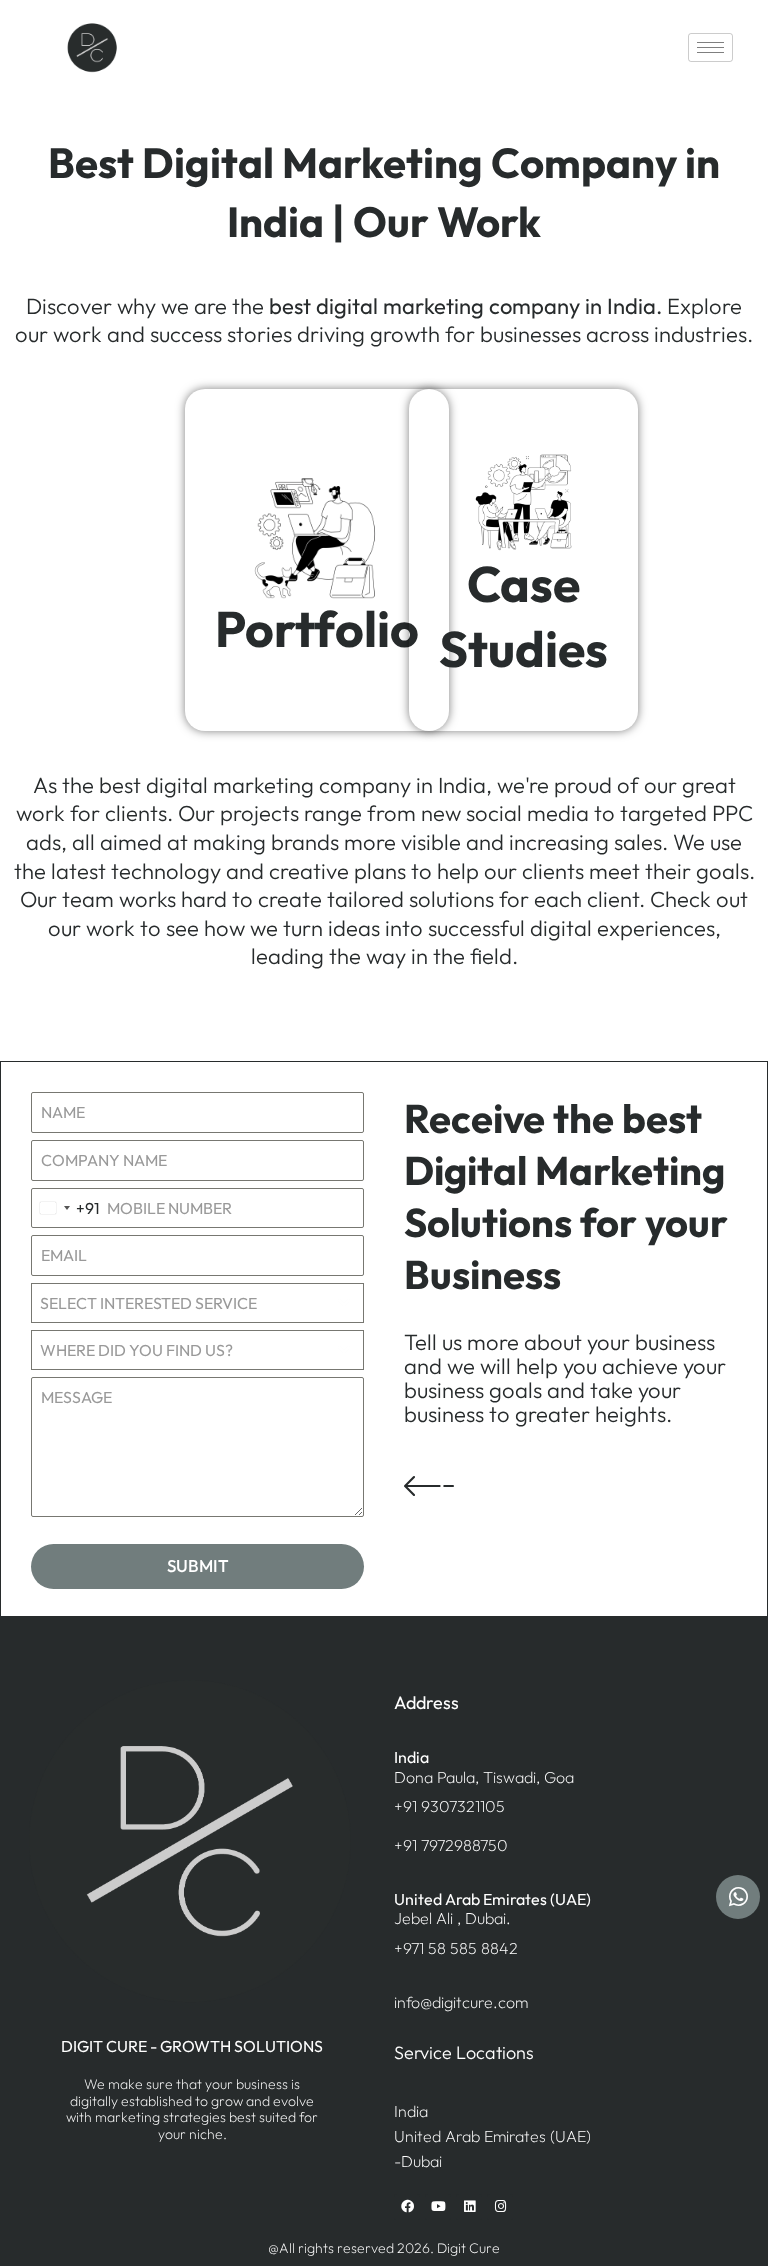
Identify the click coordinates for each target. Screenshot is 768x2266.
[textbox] (178, 1350)
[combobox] (66, 1208)
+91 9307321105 (449, 1806)
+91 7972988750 (451, 1845)
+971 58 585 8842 (456, 1948)
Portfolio (317, 628)
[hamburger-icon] (710, 47)
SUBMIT (198, 1565)
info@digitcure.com (461, 2002)
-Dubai (418, 2161)
